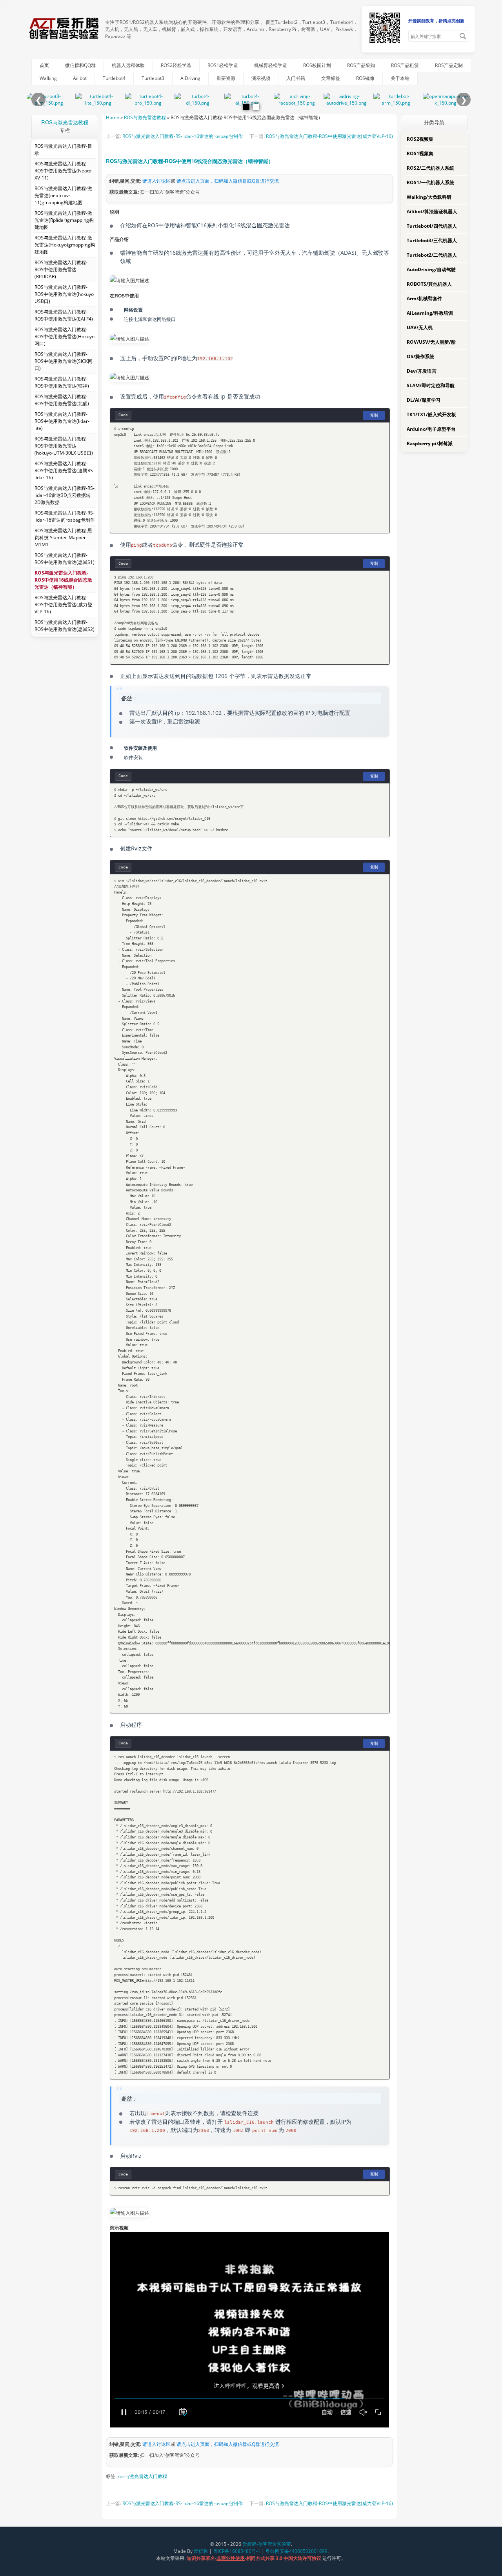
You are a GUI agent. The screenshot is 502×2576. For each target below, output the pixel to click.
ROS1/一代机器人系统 (430, 182)
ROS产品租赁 (405, 65)
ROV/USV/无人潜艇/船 (431, 342)
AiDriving (190, 78)
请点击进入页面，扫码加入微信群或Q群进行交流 (228, 181)
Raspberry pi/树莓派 (430, 443)
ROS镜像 (365, 78)
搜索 (463, 36)
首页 (44, 65)
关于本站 (400, 78)
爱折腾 (201, 2551)
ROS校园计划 (317, 65)
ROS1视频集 (420, 153)
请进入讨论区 (156, 181)
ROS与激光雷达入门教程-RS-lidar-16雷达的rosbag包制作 (183, 136)
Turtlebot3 (153, 78)
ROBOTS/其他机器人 (429, 284)
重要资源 (226, 78)
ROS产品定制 (449, 65)
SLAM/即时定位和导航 (431, 385)
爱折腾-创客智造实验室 (267, 2544)
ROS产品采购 (361, 65)
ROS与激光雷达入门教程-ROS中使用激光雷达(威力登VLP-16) (329, 136)
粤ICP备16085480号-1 (237, 2551)
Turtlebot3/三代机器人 (432, 240)
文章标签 (331, 78)
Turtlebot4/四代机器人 (432, 226)
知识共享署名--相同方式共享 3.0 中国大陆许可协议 (255, 2558)
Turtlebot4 (114, 78)
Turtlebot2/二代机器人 (432, 255)
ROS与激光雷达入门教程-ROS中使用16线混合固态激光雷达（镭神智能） (190, 161)
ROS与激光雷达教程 (65, 122)
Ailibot (80, 78)
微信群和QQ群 (80, 65)
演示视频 (261, 78)
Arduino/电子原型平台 (431, 429)
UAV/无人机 (420, 327)
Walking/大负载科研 (429, 197)
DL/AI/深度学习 (424, 400)
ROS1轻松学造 (223, 65)
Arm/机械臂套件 (424, 298)
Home (113, 117)
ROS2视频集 (420, 139)
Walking (48, 78)
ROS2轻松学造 (176, 65)
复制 (374, 415)
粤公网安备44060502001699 (296, 2551)
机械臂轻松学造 (271, 65)
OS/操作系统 (420, 356)
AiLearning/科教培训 (430, 313)
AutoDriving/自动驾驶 (431, 269)
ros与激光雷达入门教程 (142, 2476)
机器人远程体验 (128, 65)
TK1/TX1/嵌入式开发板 (431, 414)
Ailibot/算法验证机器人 (432, 211)
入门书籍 (296, 78)
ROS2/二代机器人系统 (430, 168)
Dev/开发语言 (422, 371)
